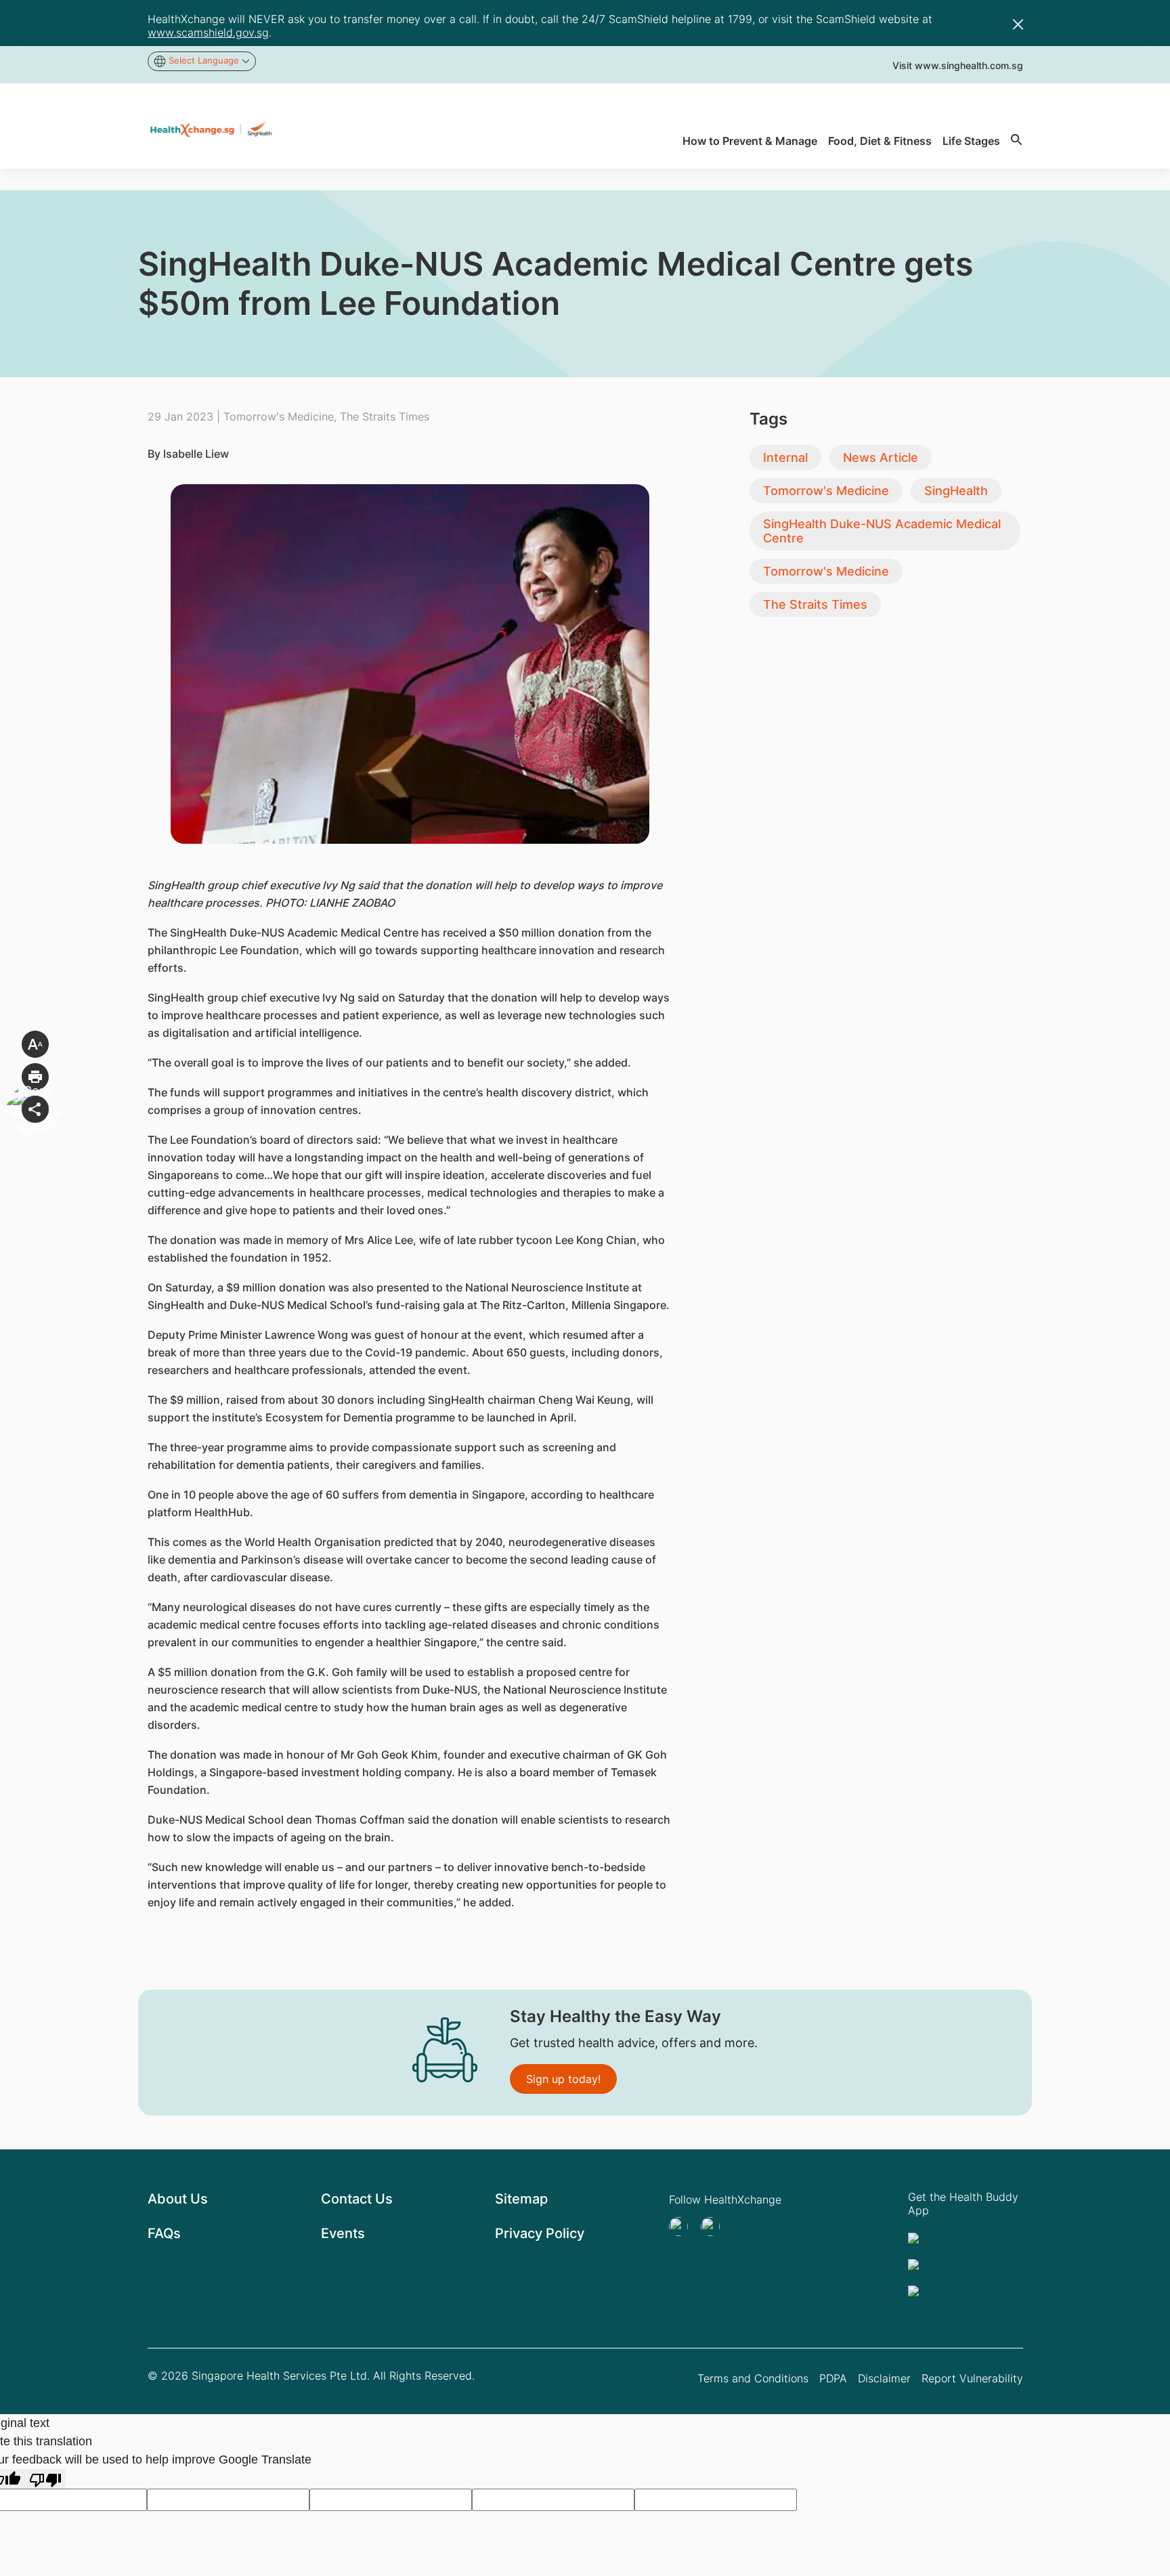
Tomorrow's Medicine (826, 491)
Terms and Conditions (753, 2378)
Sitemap (521, 2199)
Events (343, 2233)
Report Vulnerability (972, 2378)
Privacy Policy (540, 2233)
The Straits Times (815, 604)
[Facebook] (714, 2227)
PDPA (833, 2378)
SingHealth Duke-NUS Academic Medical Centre (882, 531)
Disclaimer (884, 2378)
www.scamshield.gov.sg (208, 33)
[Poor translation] (45, 2479)
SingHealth (956, 491)
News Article (881, 457)
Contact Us (357, 2199)
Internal (785, 457)
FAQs (164, 2233)
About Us (178, 2199)
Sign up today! (563, 2079)
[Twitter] (682, 2227)
